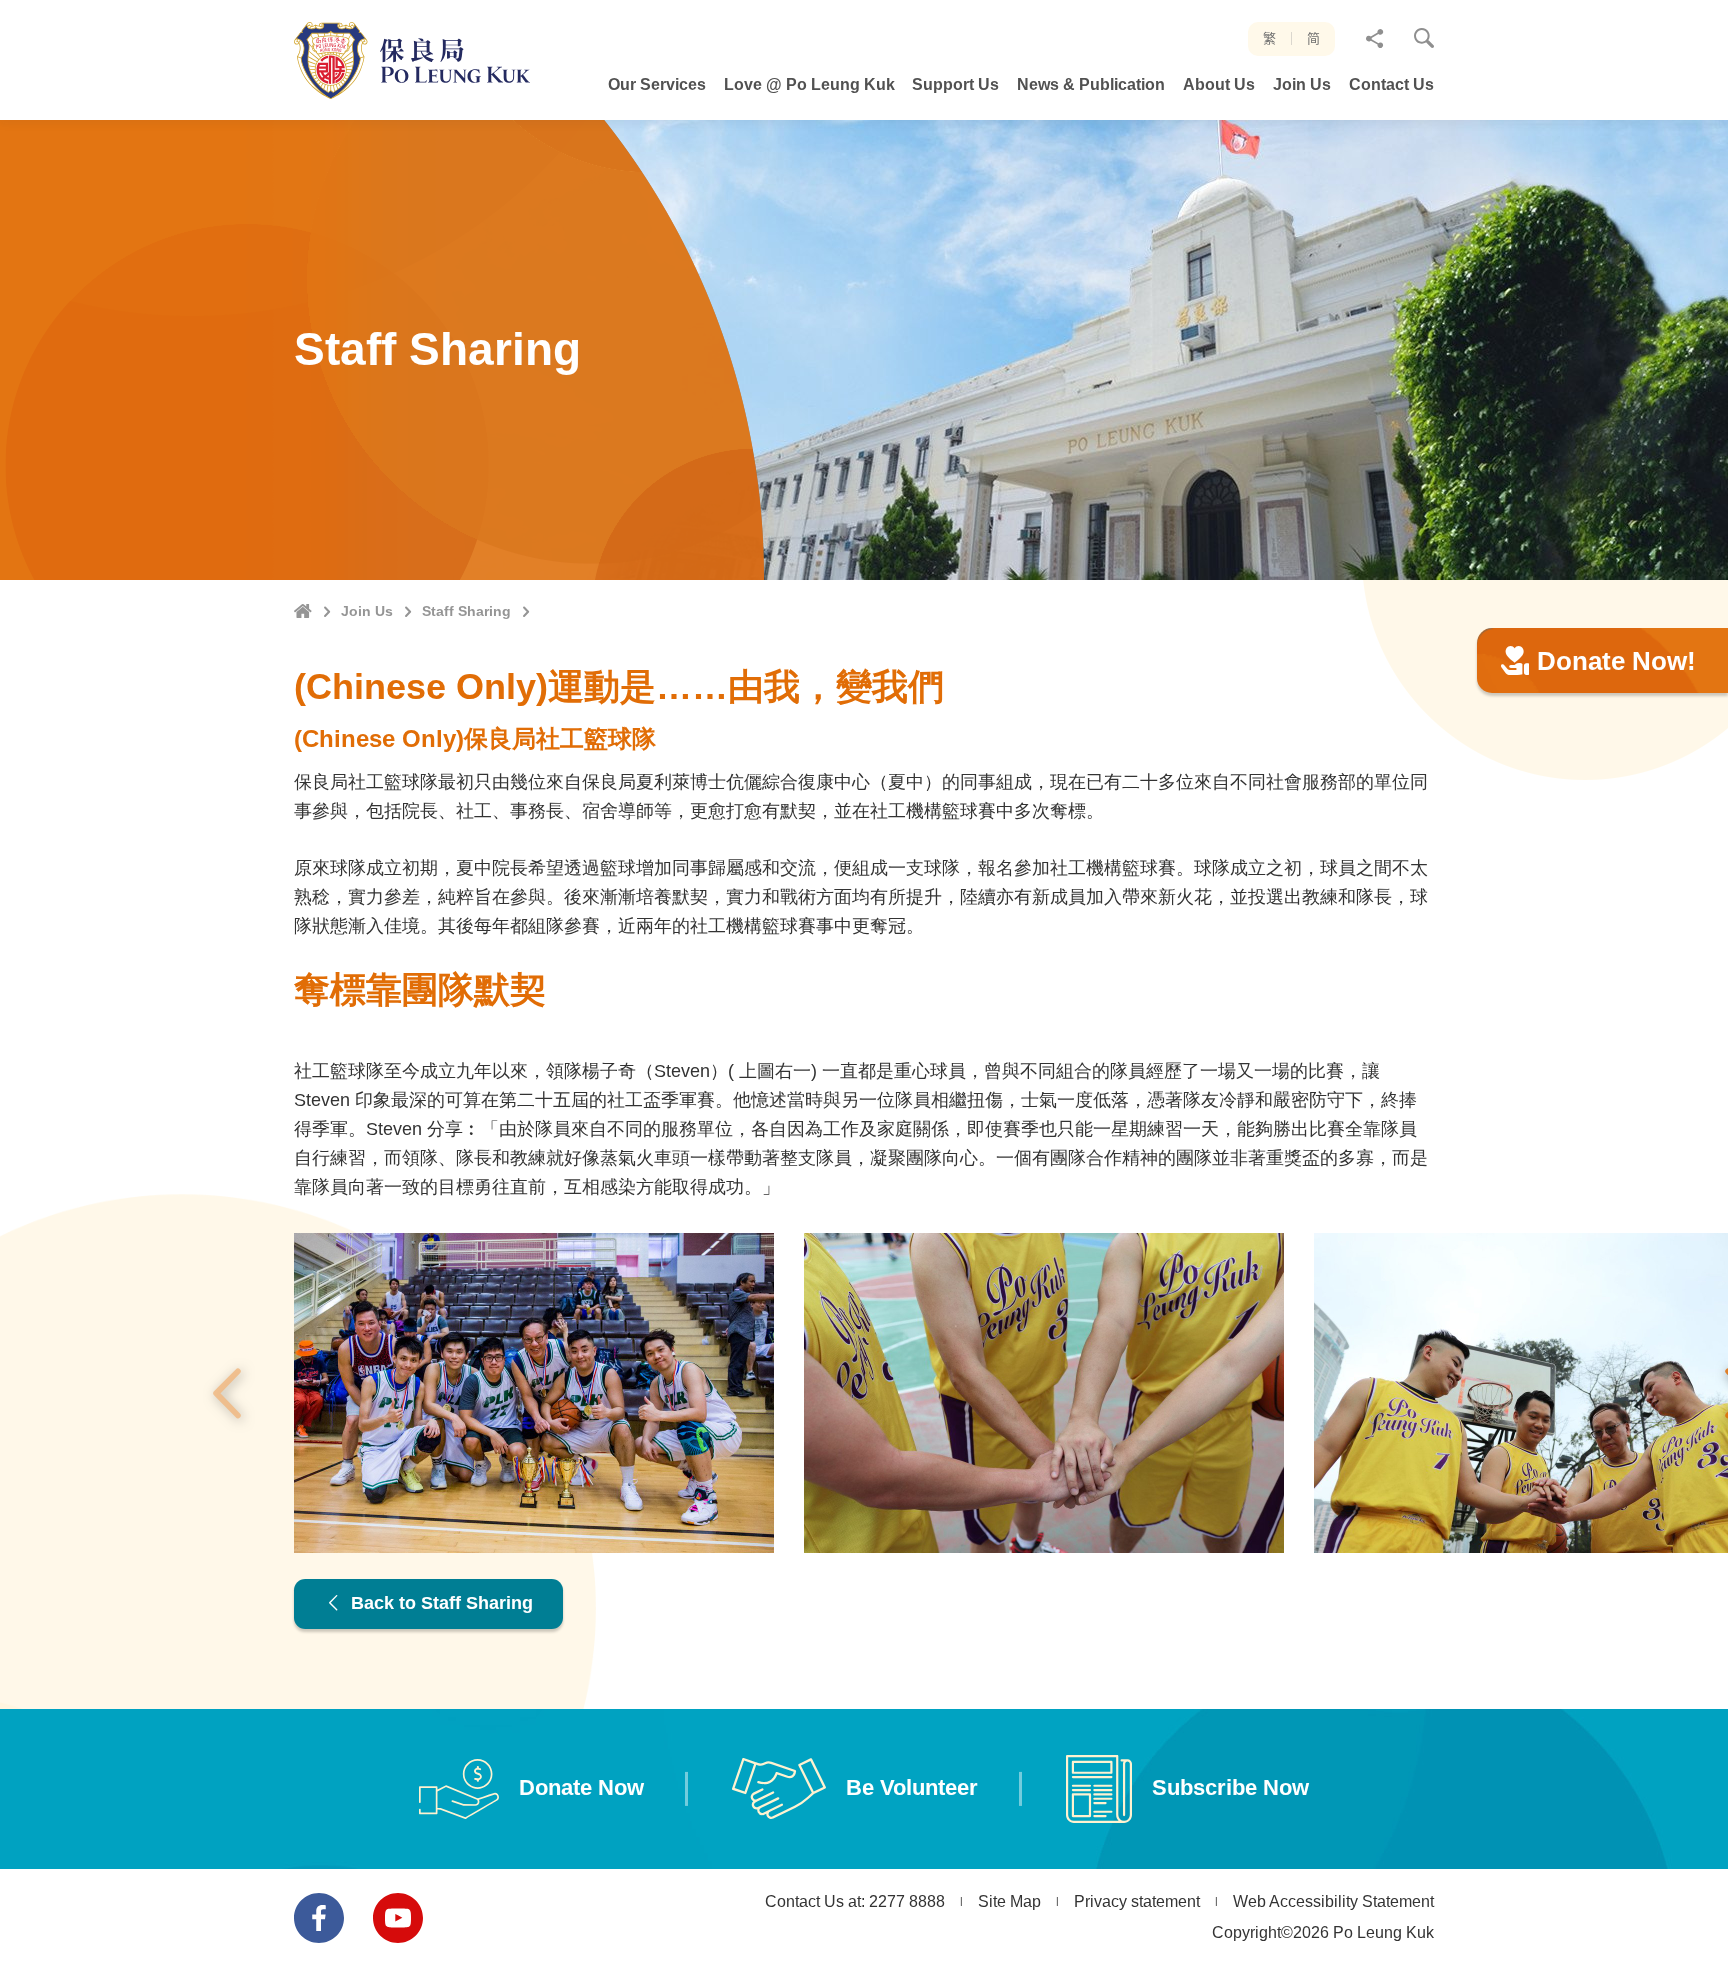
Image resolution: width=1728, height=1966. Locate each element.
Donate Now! (1616, 661)
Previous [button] (227, 1393)
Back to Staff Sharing (439, 1603)
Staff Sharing (466, 611)
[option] (534, 1393)
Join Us (367, 611)
